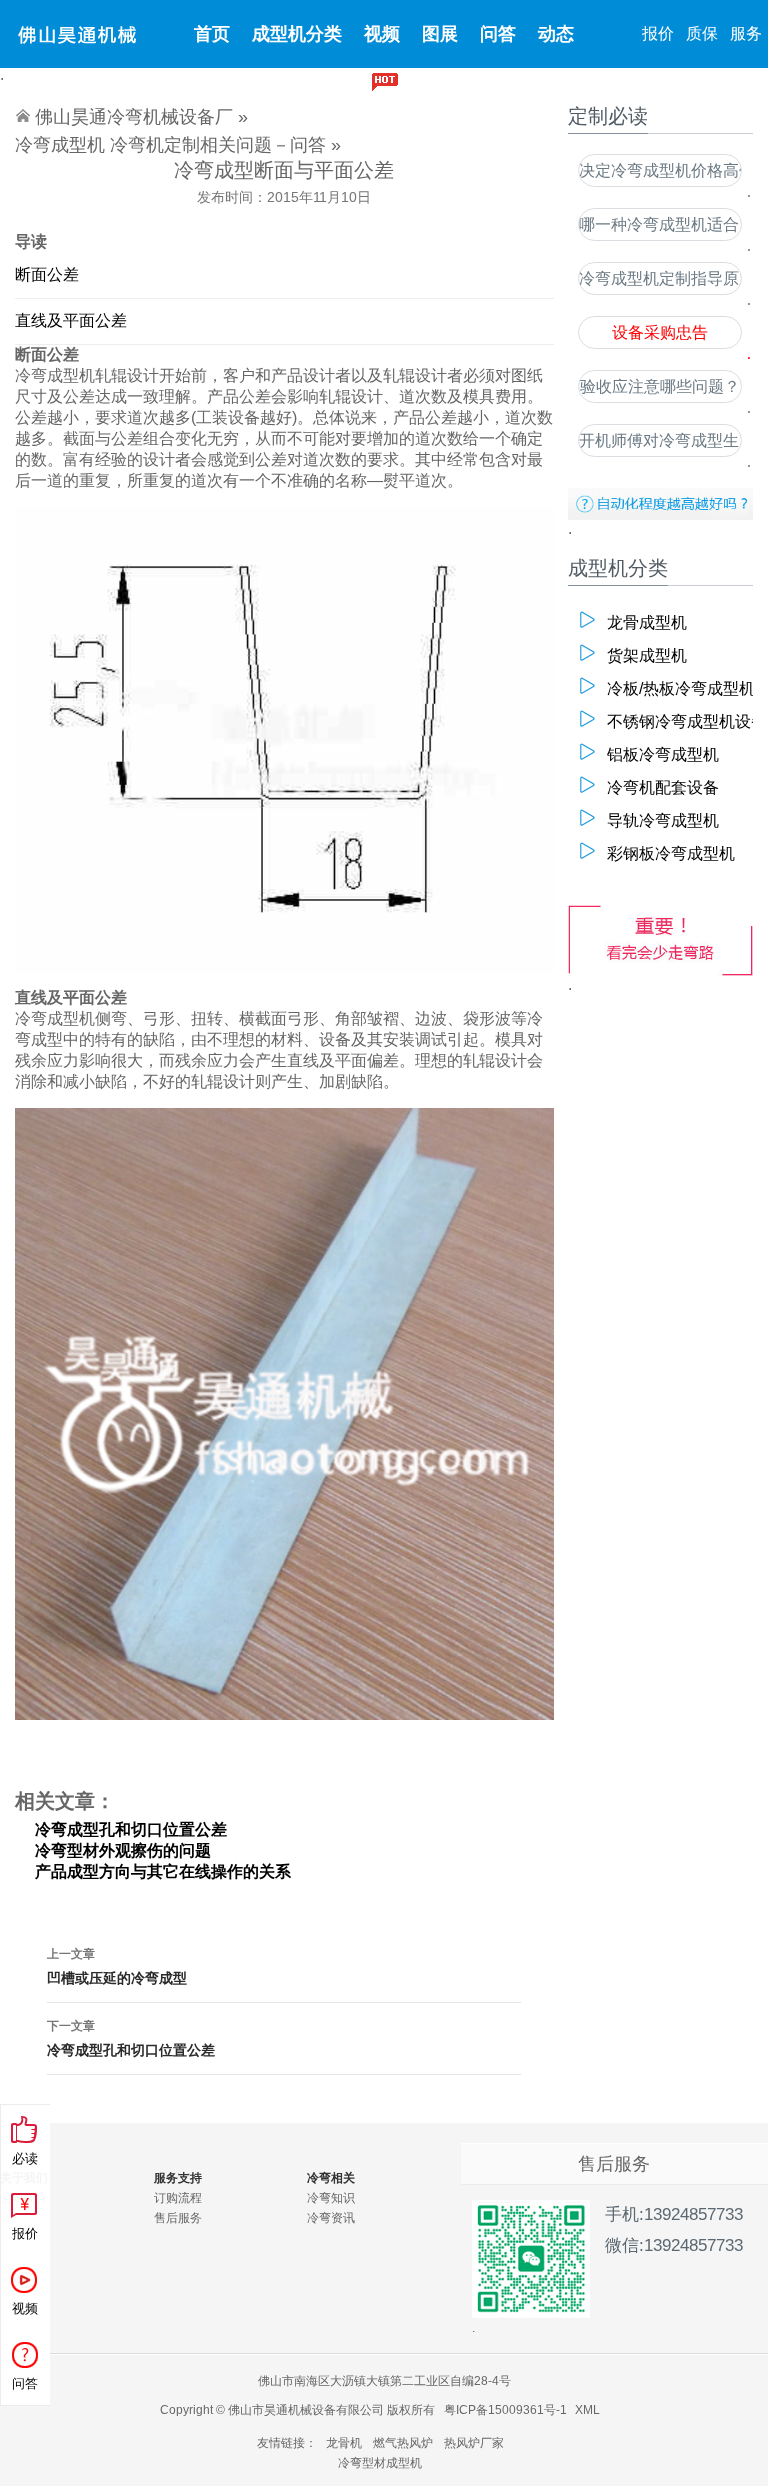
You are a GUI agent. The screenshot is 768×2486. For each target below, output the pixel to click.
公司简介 (24, 2198)
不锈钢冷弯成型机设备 (672, 721)
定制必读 (355, 102)
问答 (498, 34)
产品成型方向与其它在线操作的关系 (163, 1871)
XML (587, 2410)
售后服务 (178, 2218)
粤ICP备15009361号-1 (505, 2410)
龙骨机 (344, 2443)
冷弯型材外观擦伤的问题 (123, 1850)
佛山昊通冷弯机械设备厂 (134, 117)
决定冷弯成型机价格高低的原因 (660, 170)
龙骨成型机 (647, 622)
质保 (702, 33)
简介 (431, 102)
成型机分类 (297, 34)
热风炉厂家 (474, 2443)
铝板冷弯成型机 (663, 754)
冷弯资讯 (331, 2218)
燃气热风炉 (403, 2443)
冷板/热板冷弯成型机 (672, 688)
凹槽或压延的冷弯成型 (117, 1966)
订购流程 (178, 2198)
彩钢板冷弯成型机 (671, 853)
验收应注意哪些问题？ (660, 386)
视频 (382, 34)
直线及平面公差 (71, 320)
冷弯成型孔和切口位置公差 (131, 1829)
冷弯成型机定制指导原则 (660, 278)
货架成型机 (647, 655)
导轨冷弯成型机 (663, 820)
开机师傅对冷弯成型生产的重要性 (660, 440)
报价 (658, 33)
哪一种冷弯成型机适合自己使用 (660, 224)
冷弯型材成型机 (380, 2463)
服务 (746, 33)
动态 (556, 34)
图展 (440, 34)
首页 (212, 34)
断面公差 (47, 274)
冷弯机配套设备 (663, 787)
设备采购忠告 (660, 332)
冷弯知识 (331, 2198)
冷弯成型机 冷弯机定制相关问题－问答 (170, 145)
